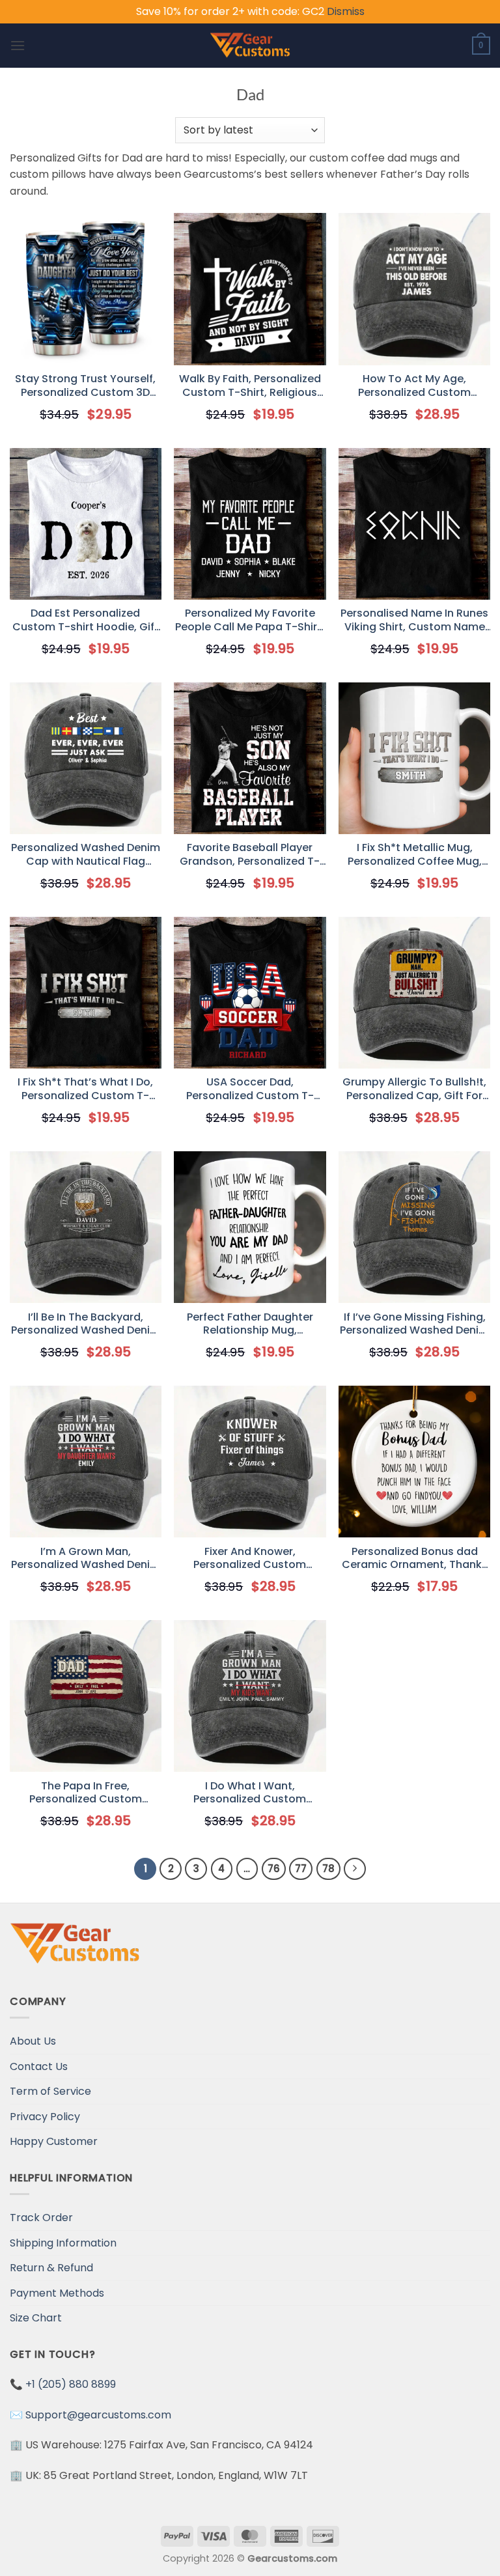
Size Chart (36, 2318)
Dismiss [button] (346, 11)
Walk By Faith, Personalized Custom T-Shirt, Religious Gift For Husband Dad (250, 386)
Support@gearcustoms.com (98, 2415)
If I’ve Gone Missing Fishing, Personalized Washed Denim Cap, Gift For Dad (414, 1324)
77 (301, 1869)
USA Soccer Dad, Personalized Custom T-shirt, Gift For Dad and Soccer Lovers (250, 1089)
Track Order (41, 2218)
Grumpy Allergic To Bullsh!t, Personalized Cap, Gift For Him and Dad (414, 1089)
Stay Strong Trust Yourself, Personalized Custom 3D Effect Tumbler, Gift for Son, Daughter (85, 386)
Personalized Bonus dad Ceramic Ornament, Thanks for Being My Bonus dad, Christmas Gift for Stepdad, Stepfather (414, 1559)
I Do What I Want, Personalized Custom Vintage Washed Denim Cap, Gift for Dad (250, 1793)
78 (328, 1869)
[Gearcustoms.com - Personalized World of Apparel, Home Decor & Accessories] (250, 46)
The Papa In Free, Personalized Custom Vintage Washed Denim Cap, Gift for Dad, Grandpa (86, 1793)
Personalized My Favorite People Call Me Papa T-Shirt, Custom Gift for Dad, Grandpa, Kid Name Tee (250, 621)
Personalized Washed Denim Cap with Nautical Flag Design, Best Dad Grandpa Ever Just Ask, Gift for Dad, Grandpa (86, 855)
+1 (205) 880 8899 (71, 2384)
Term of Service (50, 2091)
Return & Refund (51, 2268)
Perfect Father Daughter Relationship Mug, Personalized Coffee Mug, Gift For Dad (250, 1324)
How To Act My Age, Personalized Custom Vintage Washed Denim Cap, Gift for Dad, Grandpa (414, 386)
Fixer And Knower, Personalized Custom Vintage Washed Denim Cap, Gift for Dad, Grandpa (250, 1559)
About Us (33, 2041)
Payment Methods (57, 2293)
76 (274, 1869)
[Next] (355, 1869)
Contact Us (39, 2066)
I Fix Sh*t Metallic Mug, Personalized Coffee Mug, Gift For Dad (415, 855)
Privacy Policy (45, 2117)
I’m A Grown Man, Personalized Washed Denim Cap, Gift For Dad (86, 1559)
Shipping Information (63, 2243)
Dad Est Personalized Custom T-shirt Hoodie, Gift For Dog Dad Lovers (86, 621)
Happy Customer (54, 2141)
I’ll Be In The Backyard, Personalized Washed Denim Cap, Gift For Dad (86, 1324)
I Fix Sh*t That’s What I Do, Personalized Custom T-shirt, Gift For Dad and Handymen (85, 1089)
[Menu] (18, 45)
